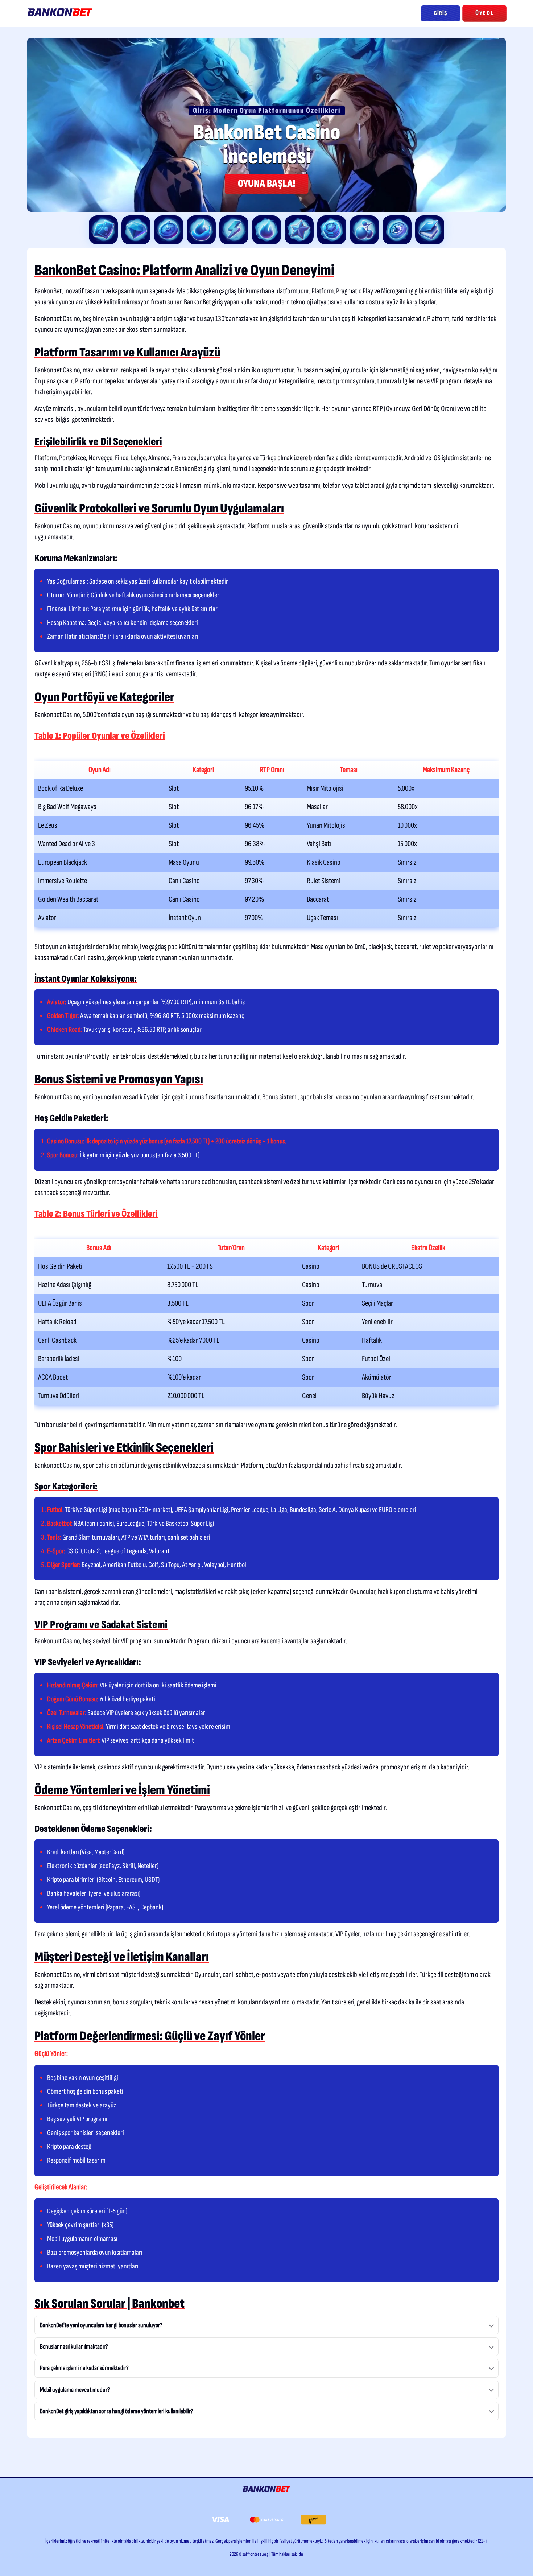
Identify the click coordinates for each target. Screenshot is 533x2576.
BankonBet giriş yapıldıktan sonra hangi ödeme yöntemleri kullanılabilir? (117, 2411)
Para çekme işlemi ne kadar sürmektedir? (84, 2368)
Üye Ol (484, 13)
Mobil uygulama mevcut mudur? (75, 2390)
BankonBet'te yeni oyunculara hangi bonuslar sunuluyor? (101, 2325)
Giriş (441, 13)
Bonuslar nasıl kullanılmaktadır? (74, 2347)
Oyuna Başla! (266, 184)
